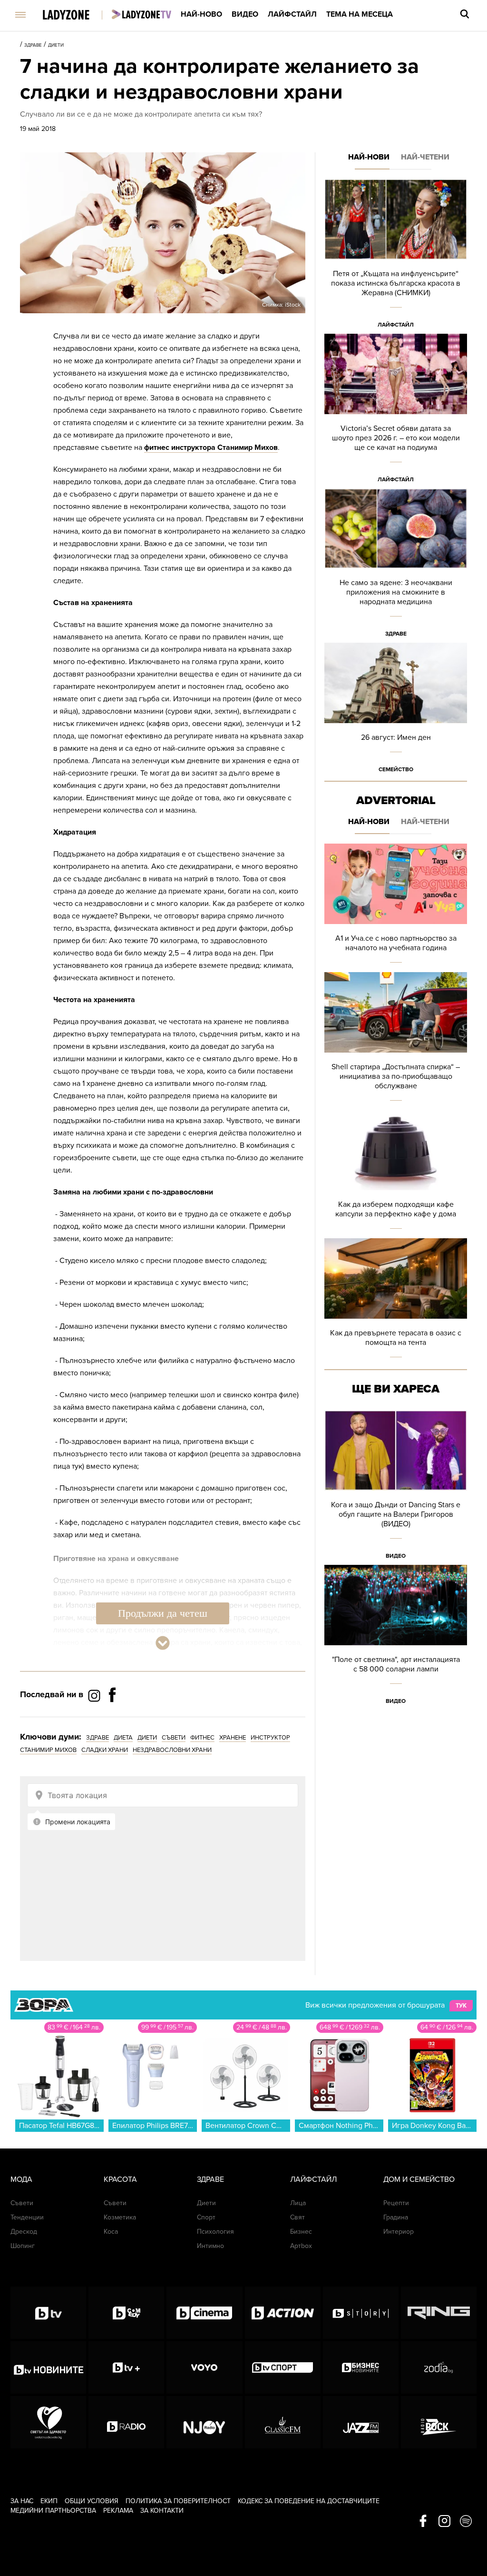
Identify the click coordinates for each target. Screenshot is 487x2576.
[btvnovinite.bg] (48, 2367)
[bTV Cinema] (204, 2313)
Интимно (210, 2246)
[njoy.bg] (204, 2422)
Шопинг (23, 2246)
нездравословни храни (172, 1750)
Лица (298, 2203)
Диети (56, 45)
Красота (120, 2179)
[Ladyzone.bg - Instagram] (95, 1695)
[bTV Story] (361, 2313)
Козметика (120, 2217)
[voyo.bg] (204, 2367)
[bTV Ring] (439, 2313)
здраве (97, 1738)
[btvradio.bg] (126, 2422)
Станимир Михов (48, 1750)
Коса (111, 2232)
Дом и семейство (419, 2179)
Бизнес (301, 2232)
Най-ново (201, 14)
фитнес (202, 1738)
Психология (215, 2232)
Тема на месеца (360, 14)
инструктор (270, 1738)
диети (147, 1738)
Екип (49, 2501)
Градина (396, 2217)
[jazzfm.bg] (361, 2422)
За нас (22, 2501)
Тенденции (27, 2217)
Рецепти (396, 2203)
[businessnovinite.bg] (361, 2367)
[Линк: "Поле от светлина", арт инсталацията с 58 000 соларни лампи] (396, 1637)
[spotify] (466, 2522)
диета (123, 1738)
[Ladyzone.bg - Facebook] (112, 1716)
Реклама (118, 2511)
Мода (21, 2179)
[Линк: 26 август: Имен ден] (396, 711)
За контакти (162, 2511)
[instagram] (444, 2522)
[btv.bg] (48, 2313)
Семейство (396, 769)
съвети (174, 1738)
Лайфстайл (292, 14)
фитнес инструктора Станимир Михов (211, 448)
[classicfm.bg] (283, 2422)
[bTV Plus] (126, 2367)
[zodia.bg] (439, 2367)
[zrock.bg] (439, 2422)
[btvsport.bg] (283, 2367)
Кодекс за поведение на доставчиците (309, 2501)
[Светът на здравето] (48, 2422)
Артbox (301, 2246)
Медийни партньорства (53, 2511)
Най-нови (369, 157)
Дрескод (24, 2232)
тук (461, 2006)
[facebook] (423, 2522)
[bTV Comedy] (126, 2313)
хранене (233, 1738)
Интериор (399, 2232)
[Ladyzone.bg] (76, 15)
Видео (245, 14)
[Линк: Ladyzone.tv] (141, 14)
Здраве (33, 45)
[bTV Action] (283, 2313)
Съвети (22, 2203)
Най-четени (425, 157)
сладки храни (105, 1750)
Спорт (206, 2217)
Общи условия (92, 2501)
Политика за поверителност (178, 2501)
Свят (297, 2217)
